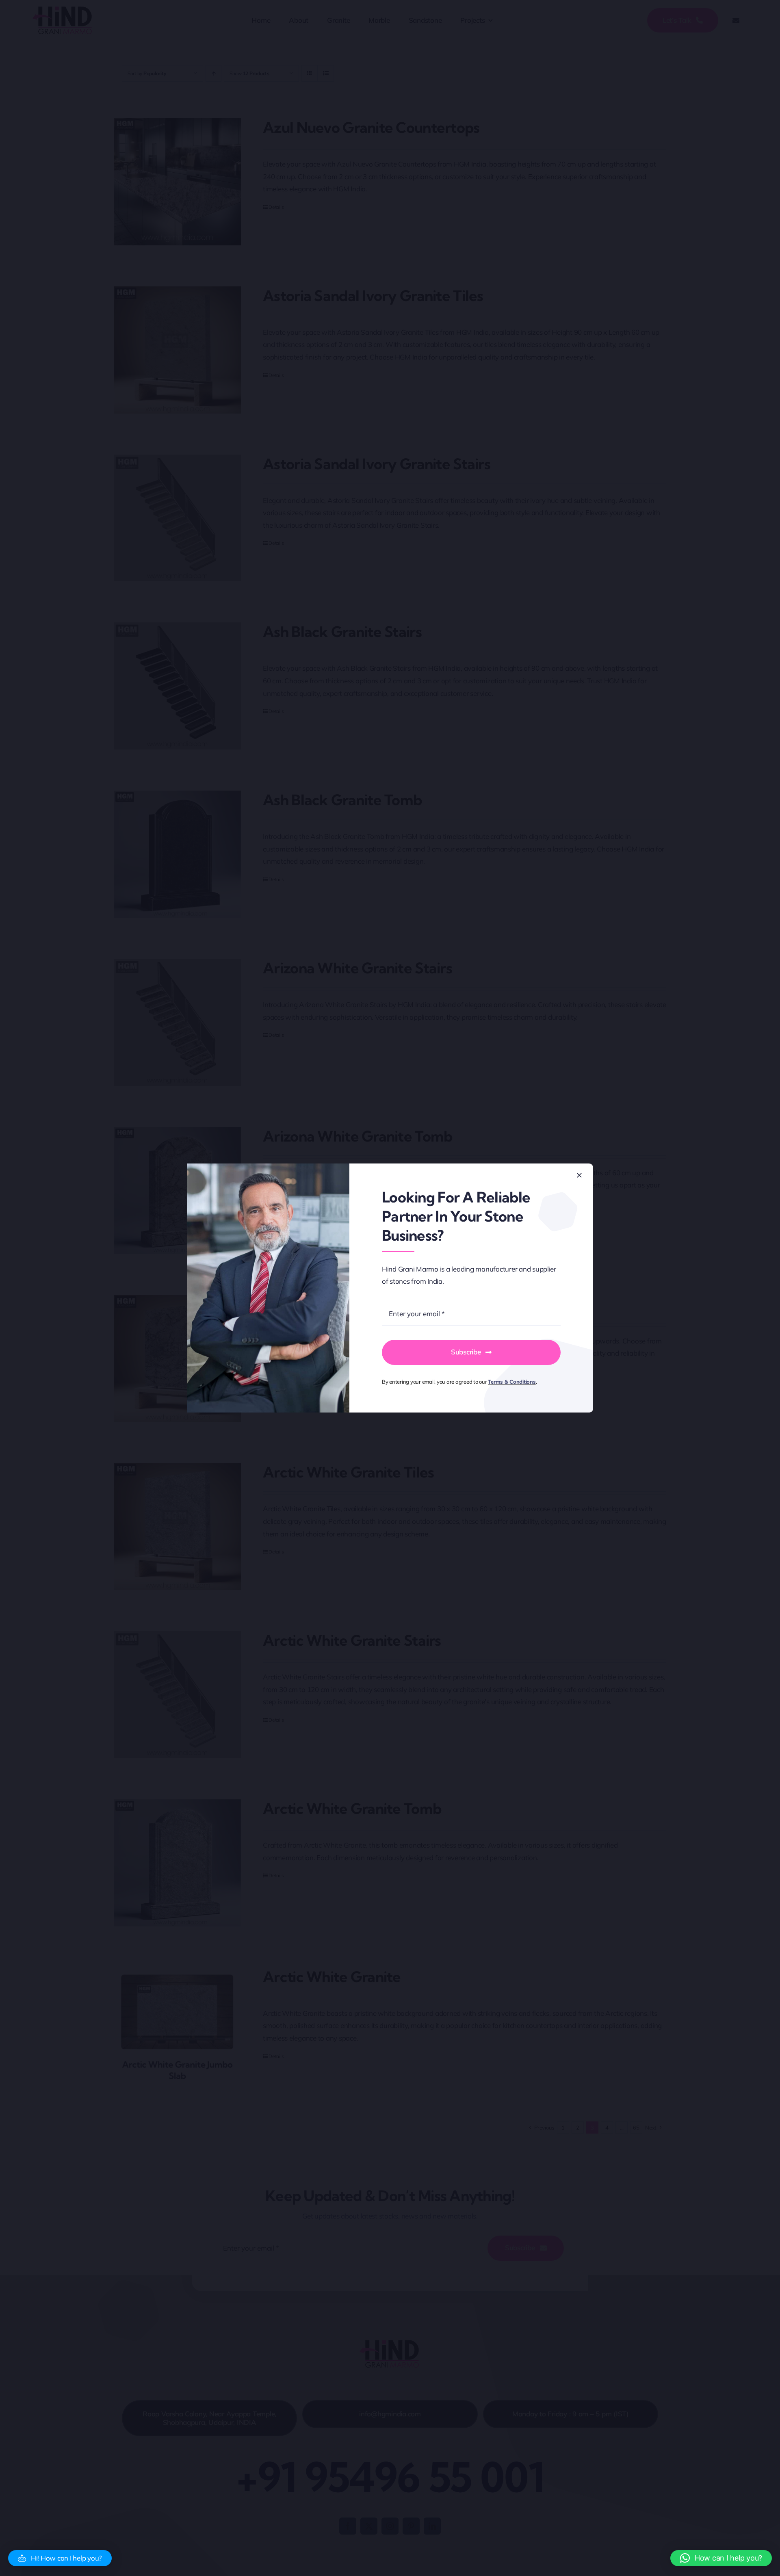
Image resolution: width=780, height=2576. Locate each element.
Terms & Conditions (512, 1382)
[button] (60, 2558)
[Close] (579, 1175)
